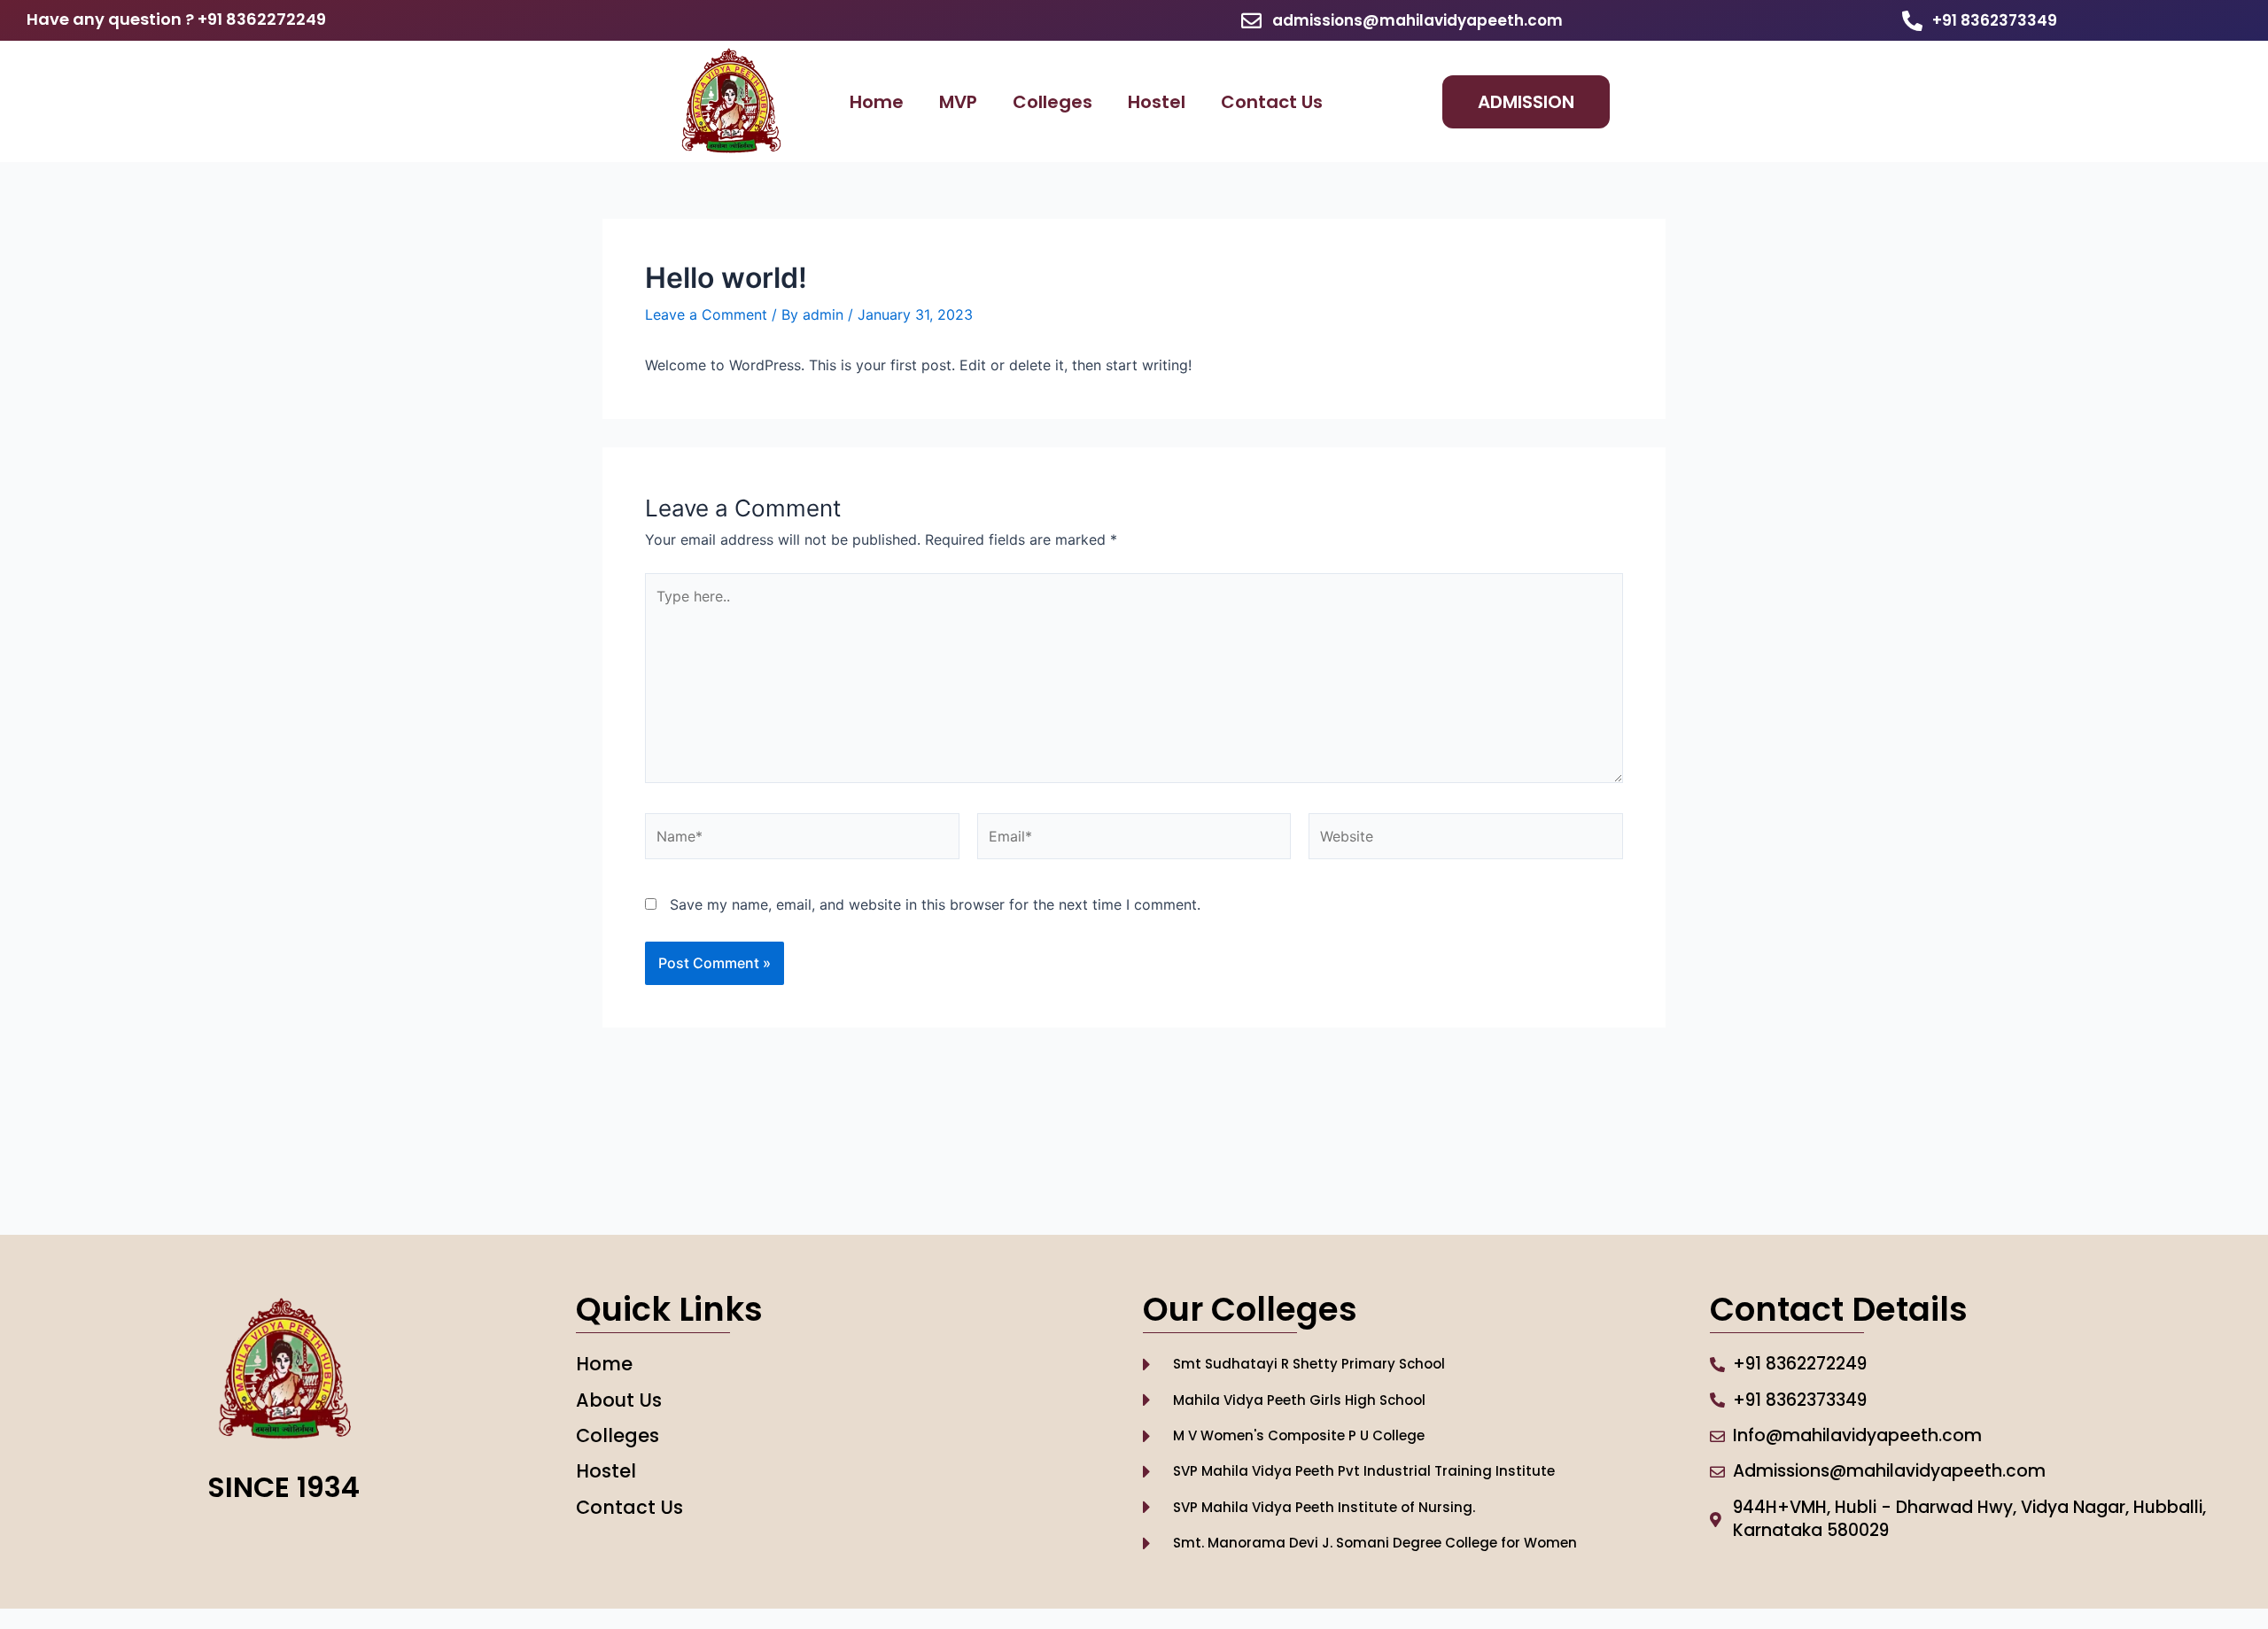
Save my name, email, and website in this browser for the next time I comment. (935, 904)
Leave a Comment (706, 314)
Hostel (1157, 102)
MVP (958, 102)
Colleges (1052, 102)
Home (877, 102)
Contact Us (1272, 102)
